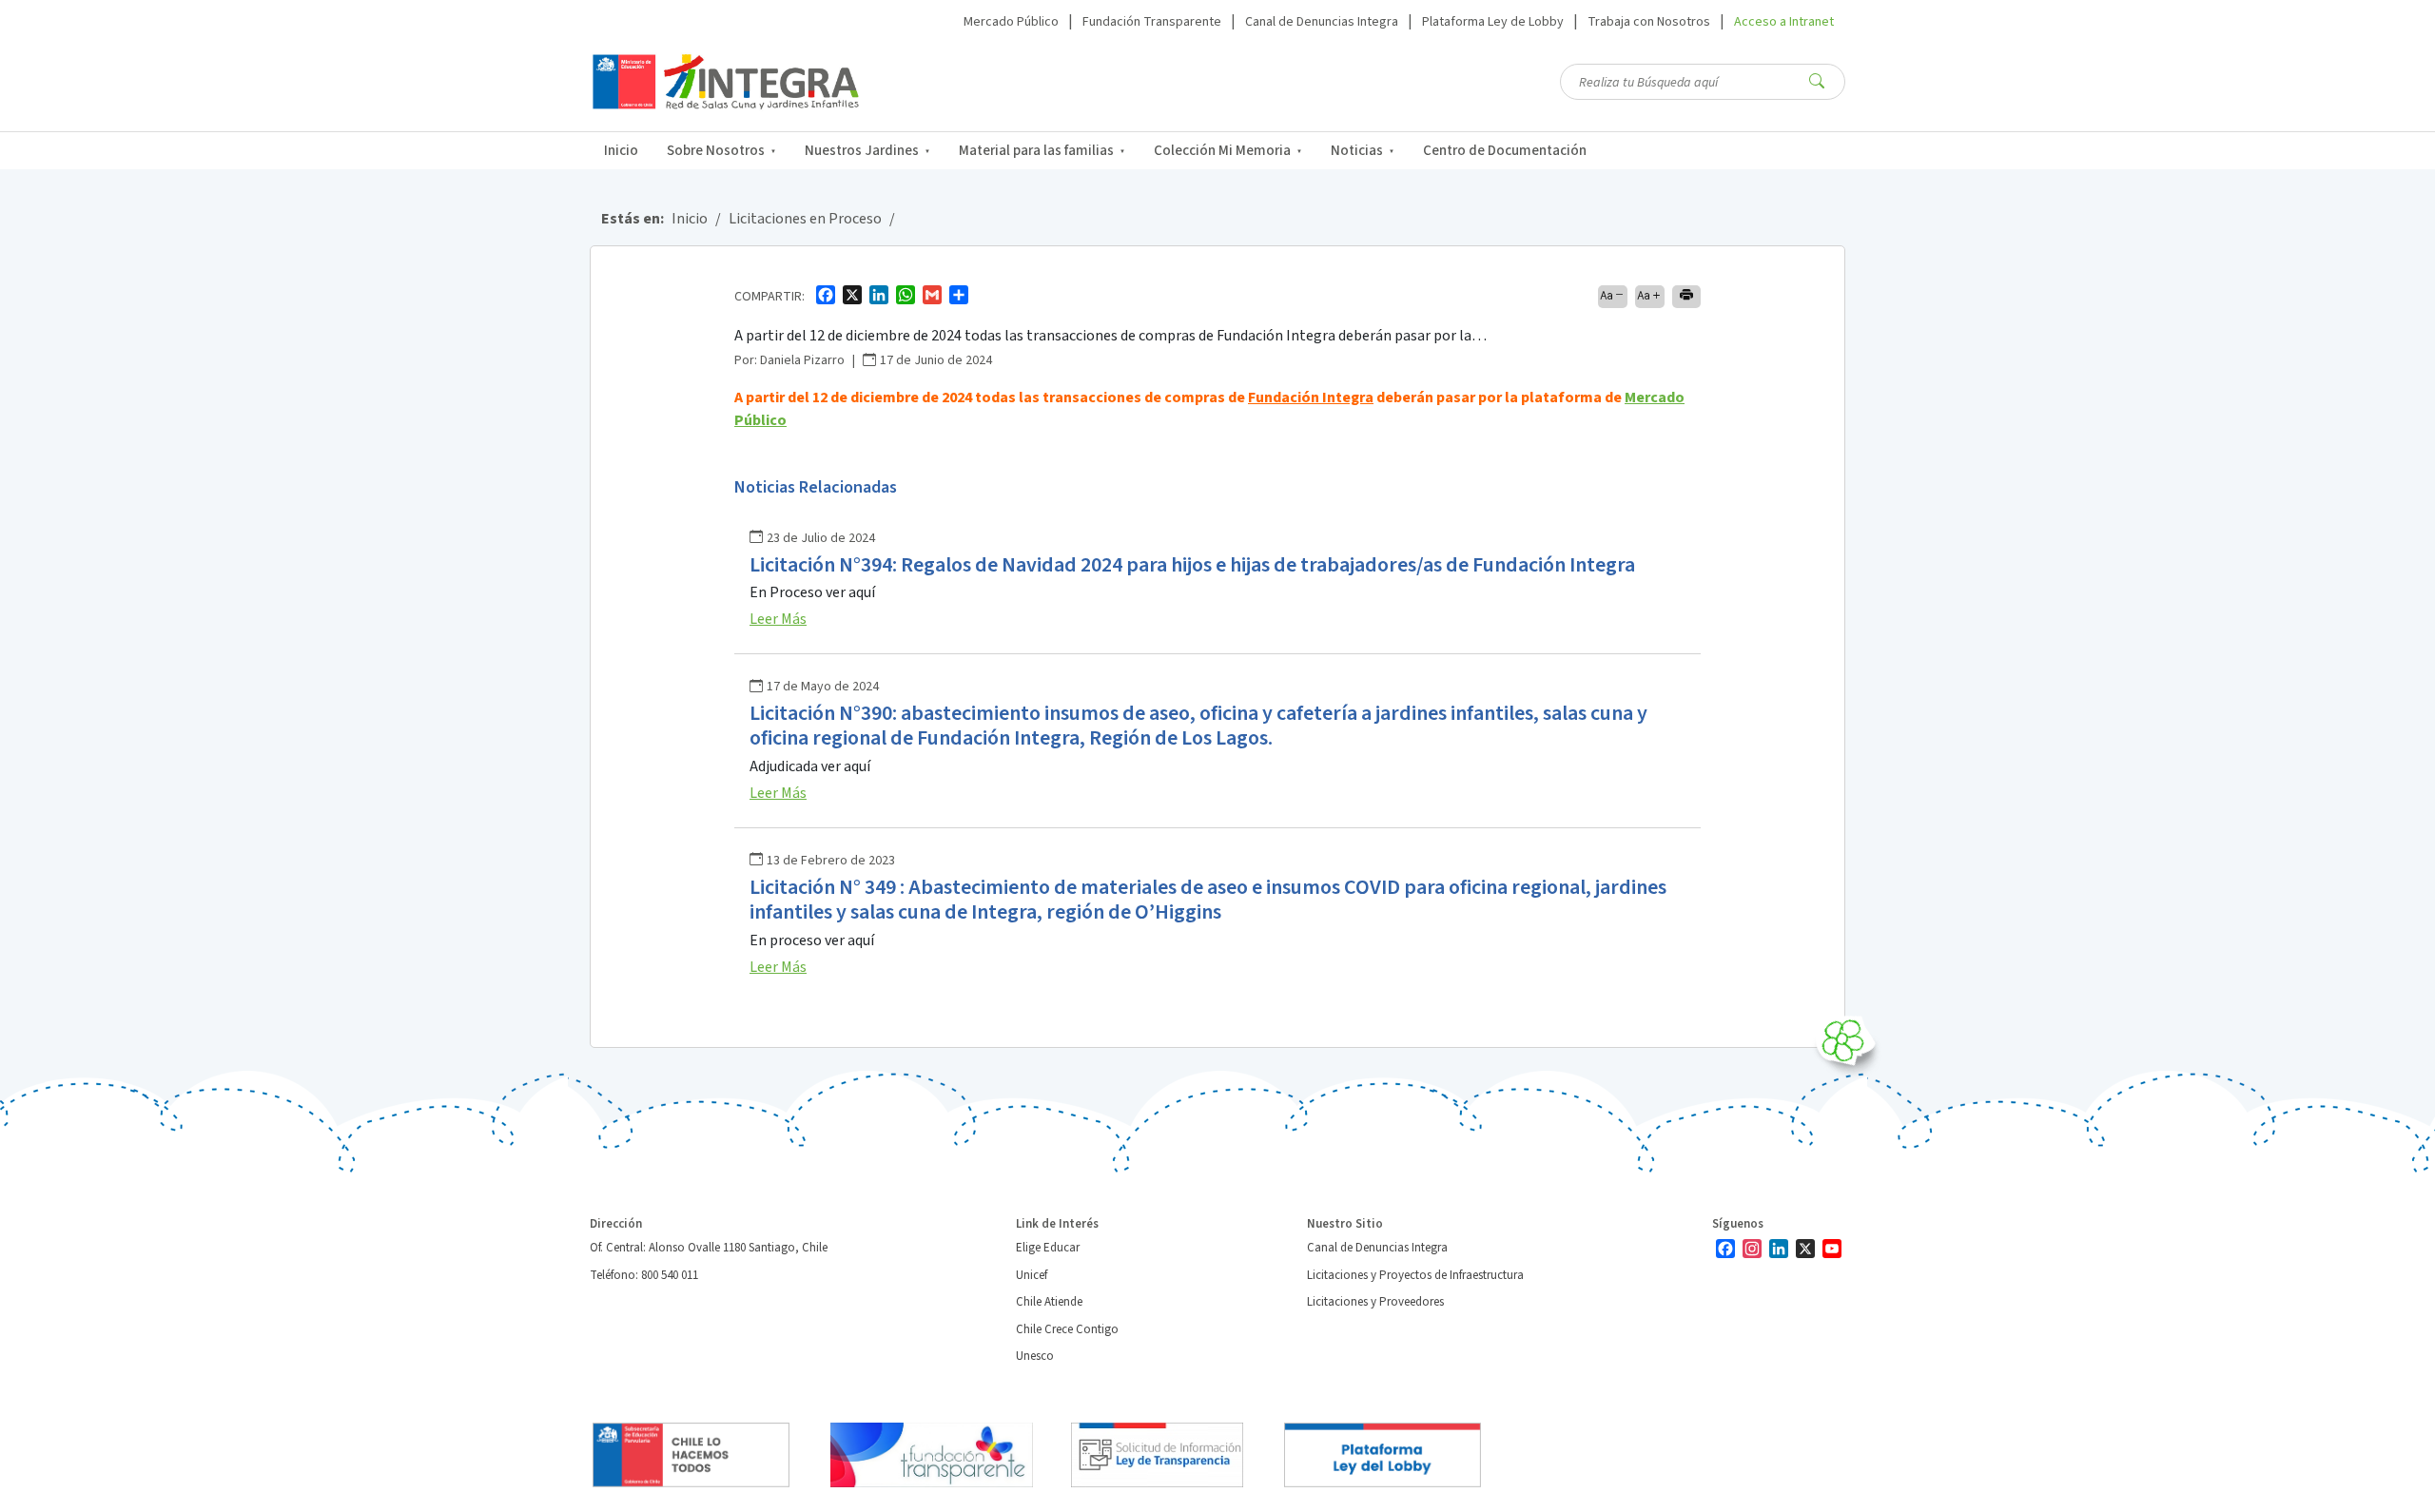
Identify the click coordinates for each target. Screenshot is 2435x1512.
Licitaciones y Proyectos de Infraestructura (1415, 1275)
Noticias (1357, 151)
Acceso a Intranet (1784, 22)
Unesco (1035, 1356)
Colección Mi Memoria (1222, 151)
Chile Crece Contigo (1067, 1329)
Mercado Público (1011, 22)
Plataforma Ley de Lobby (1493, 22)
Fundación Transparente (1152, 22)
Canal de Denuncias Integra (1322, 22)
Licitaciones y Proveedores (1375, 1302)
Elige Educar (1048, 1248)
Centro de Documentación (1505, 151)
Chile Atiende (1049, 1302)
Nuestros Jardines (862, 151)
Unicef (1032, 1275)
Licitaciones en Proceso (805, 219)
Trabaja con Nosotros (1649, 22)
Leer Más (778, 619)
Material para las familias (1036, 151)
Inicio (621, 151)
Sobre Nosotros (716, 151)
